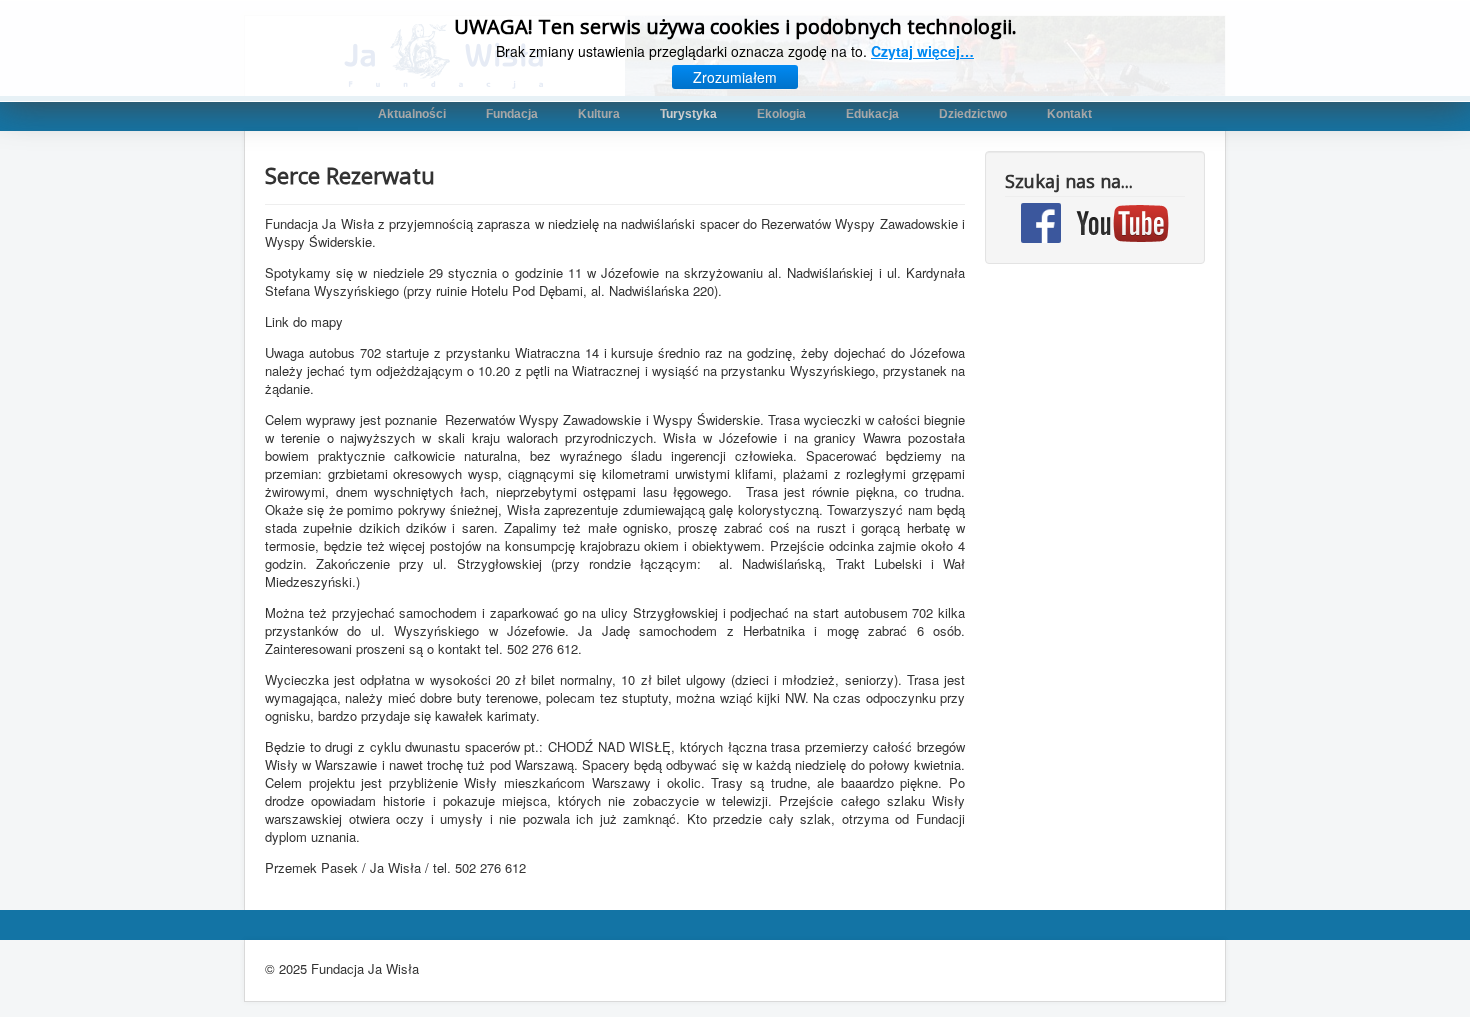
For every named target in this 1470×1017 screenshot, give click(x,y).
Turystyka (688, 114)
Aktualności (412, 114)
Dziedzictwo (973, 114)
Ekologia (781, 114)
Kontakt (1069, 114)
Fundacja (512, 114)
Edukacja (872, 114)
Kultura (599, 114)
